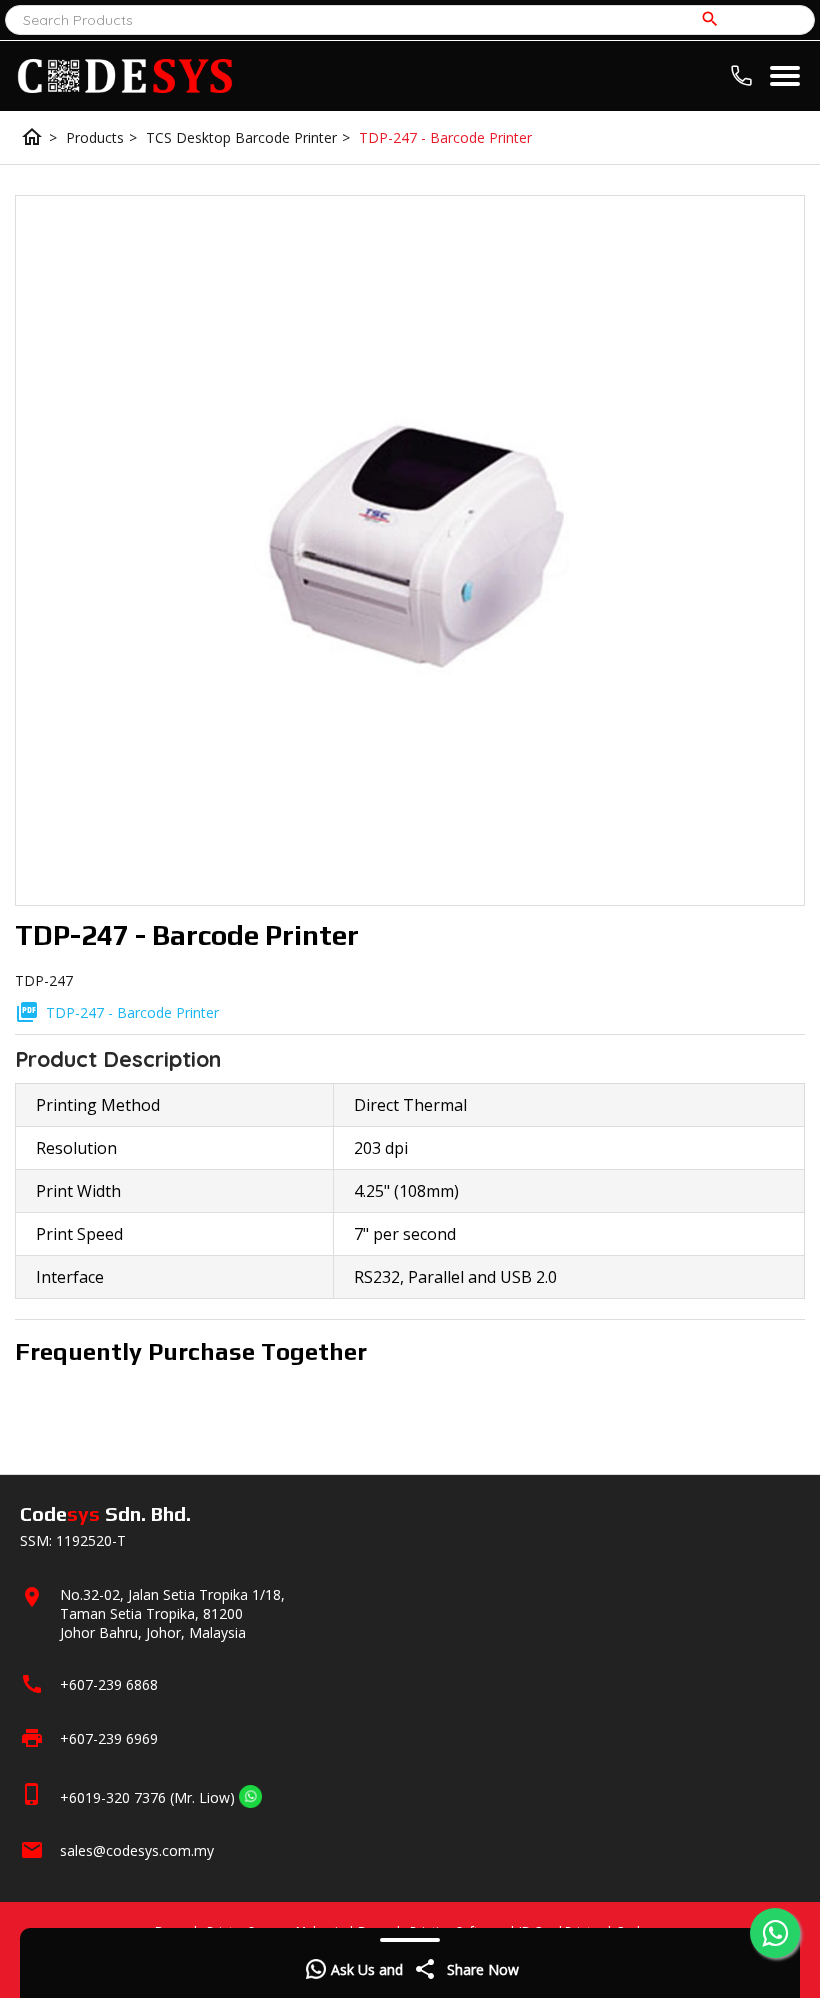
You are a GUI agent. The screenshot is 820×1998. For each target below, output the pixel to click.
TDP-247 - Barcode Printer (445, 137)
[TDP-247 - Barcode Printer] (410, 550)
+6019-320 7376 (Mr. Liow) (147, 1797)
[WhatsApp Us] (250, 1797)
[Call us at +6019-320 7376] (747, 72)
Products (101, 137)
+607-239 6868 (109, 1684)
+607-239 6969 (109, 1738)
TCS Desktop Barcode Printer (248, 137)
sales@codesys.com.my (137, 1850)
